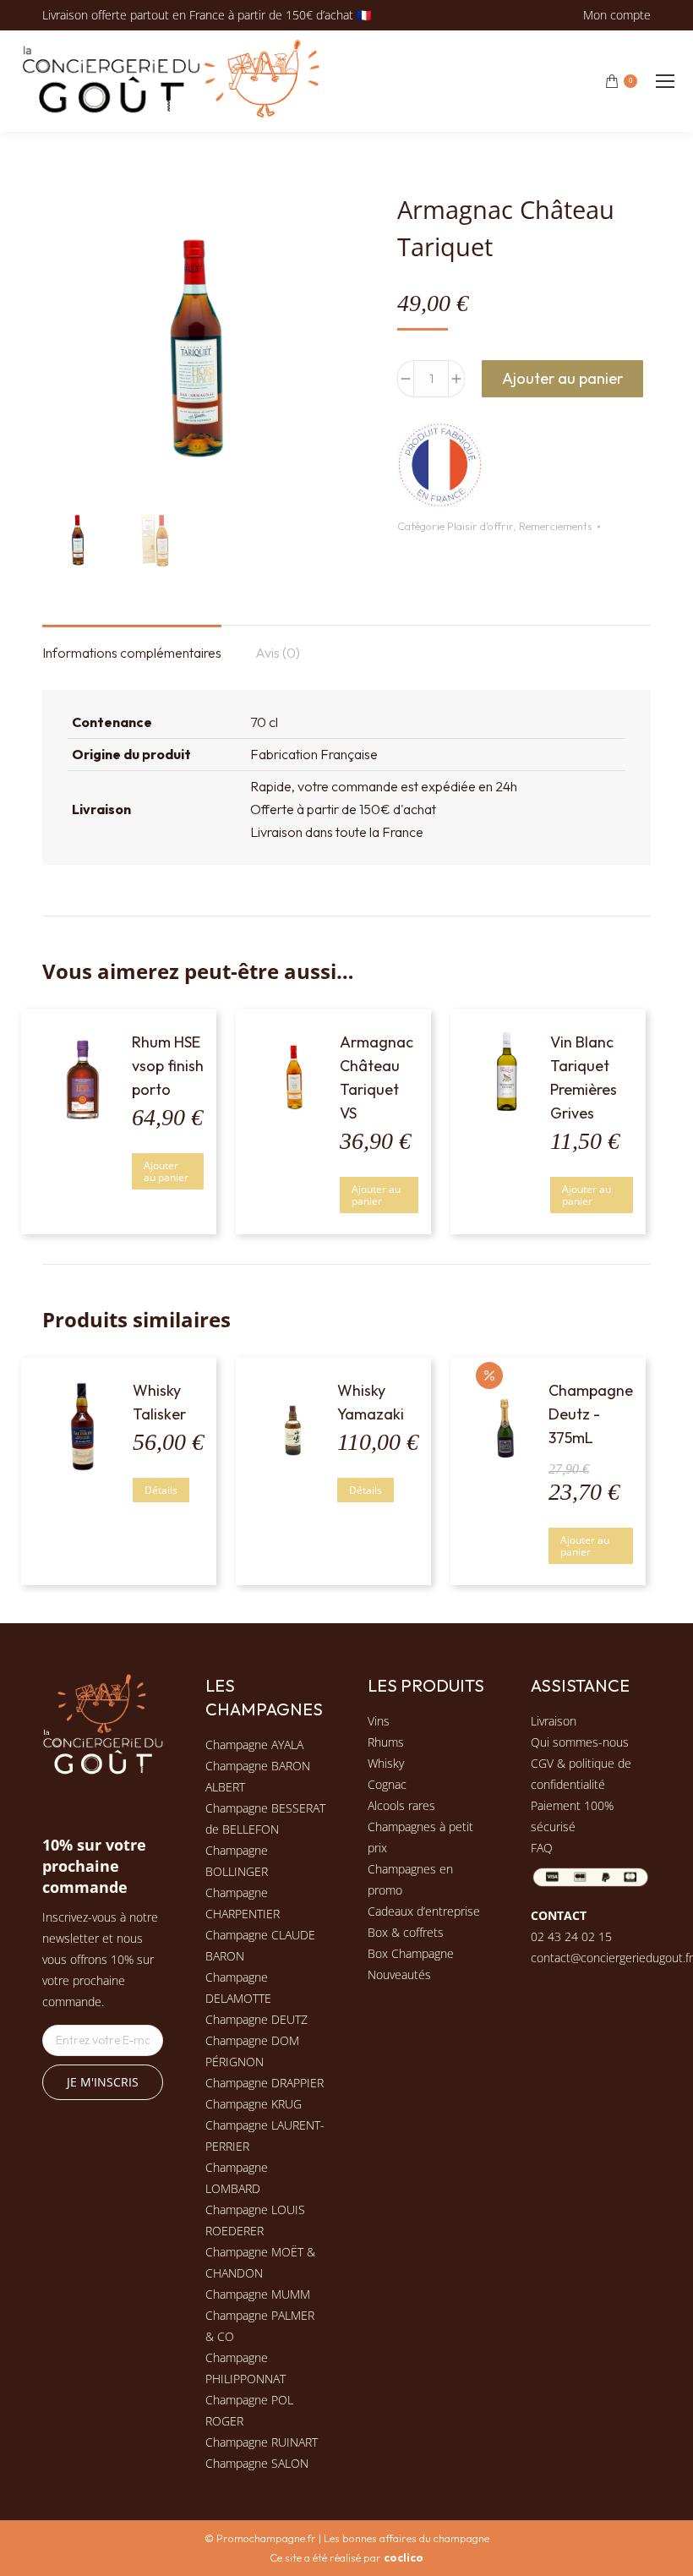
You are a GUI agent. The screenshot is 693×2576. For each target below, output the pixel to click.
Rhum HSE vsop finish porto (168, 1066)
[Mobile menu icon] (665, 81)
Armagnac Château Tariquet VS (377, 1077)
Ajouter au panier (562, 378)
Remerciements (556, 526)
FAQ (542, 1848)
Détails (161, 1490)
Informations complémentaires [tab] (132, 653)
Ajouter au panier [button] (166, 1171)
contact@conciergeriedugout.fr (612, 1958)
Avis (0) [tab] (278, 653)
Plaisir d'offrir (480, 526)
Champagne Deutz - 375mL (591, 1414)
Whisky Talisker (159, 1402)
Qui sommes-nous (580, 1742)
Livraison (554, 1721)
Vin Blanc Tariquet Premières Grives (584, 1077)
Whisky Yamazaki (371, 1402)
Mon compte (617, 15)
